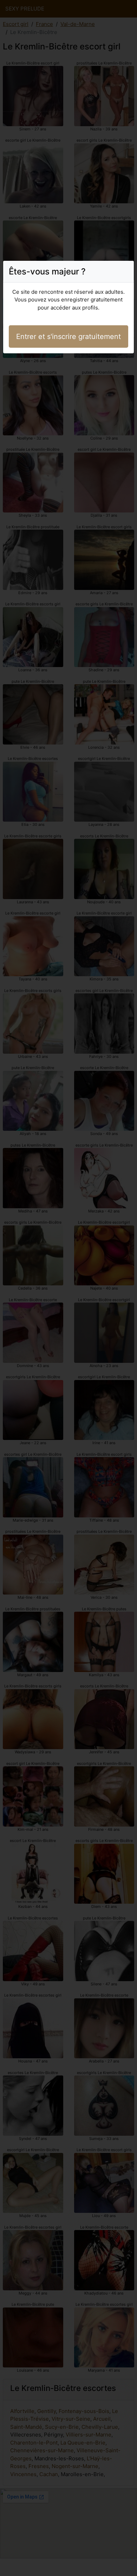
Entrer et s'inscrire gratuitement (68, 337)
